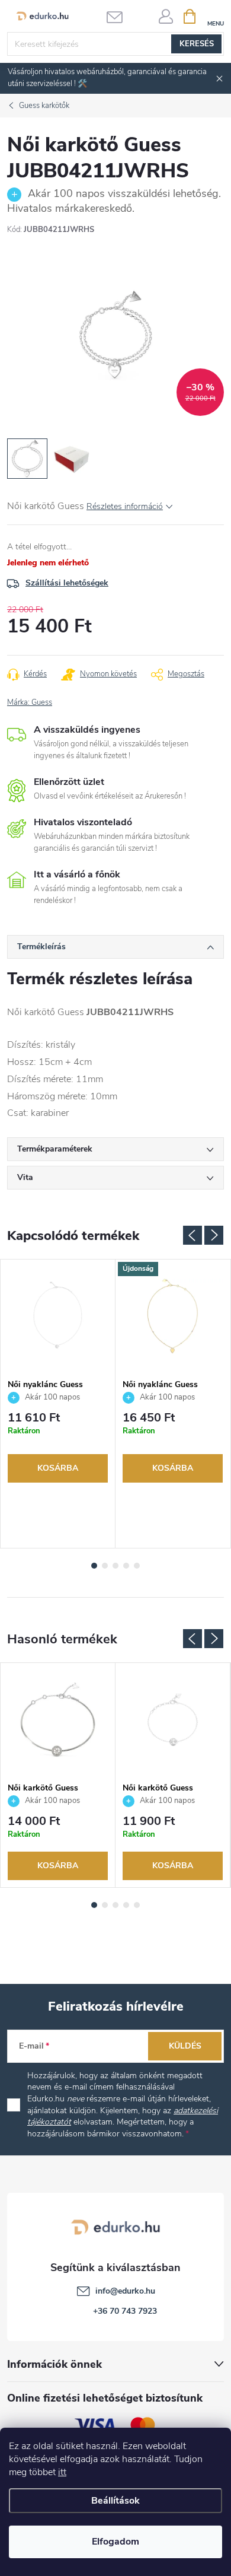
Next (214, 1235)
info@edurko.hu (125, 2291)
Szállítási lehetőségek (67, 583)
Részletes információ (125, 506)
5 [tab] (137, 1566)
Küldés (185, 2046)
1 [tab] (94, 1566)
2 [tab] (105, 1566)
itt (62, 2472)
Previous (192, 1235)
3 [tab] (115, 1566)
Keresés (197, 44)
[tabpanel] (58, 1404)
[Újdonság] (173, 1316)
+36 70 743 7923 (125, 2311)
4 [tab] (126, 1566)
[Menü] (215, 16)
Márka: (30, 702)
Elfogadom (115, 2542)
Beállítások (115, 2501)
